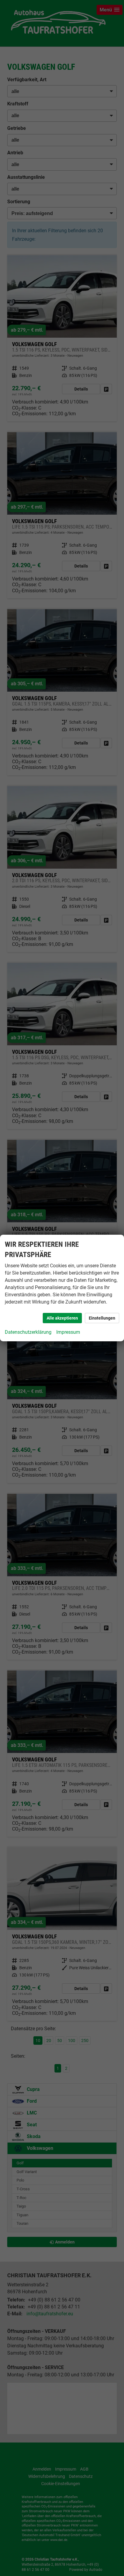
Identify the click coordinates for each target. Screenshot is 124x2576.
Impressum (68, 1332)
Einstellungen (102, 1318)
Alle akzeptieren (62, 1318)
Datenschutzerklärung (28, 1332)
